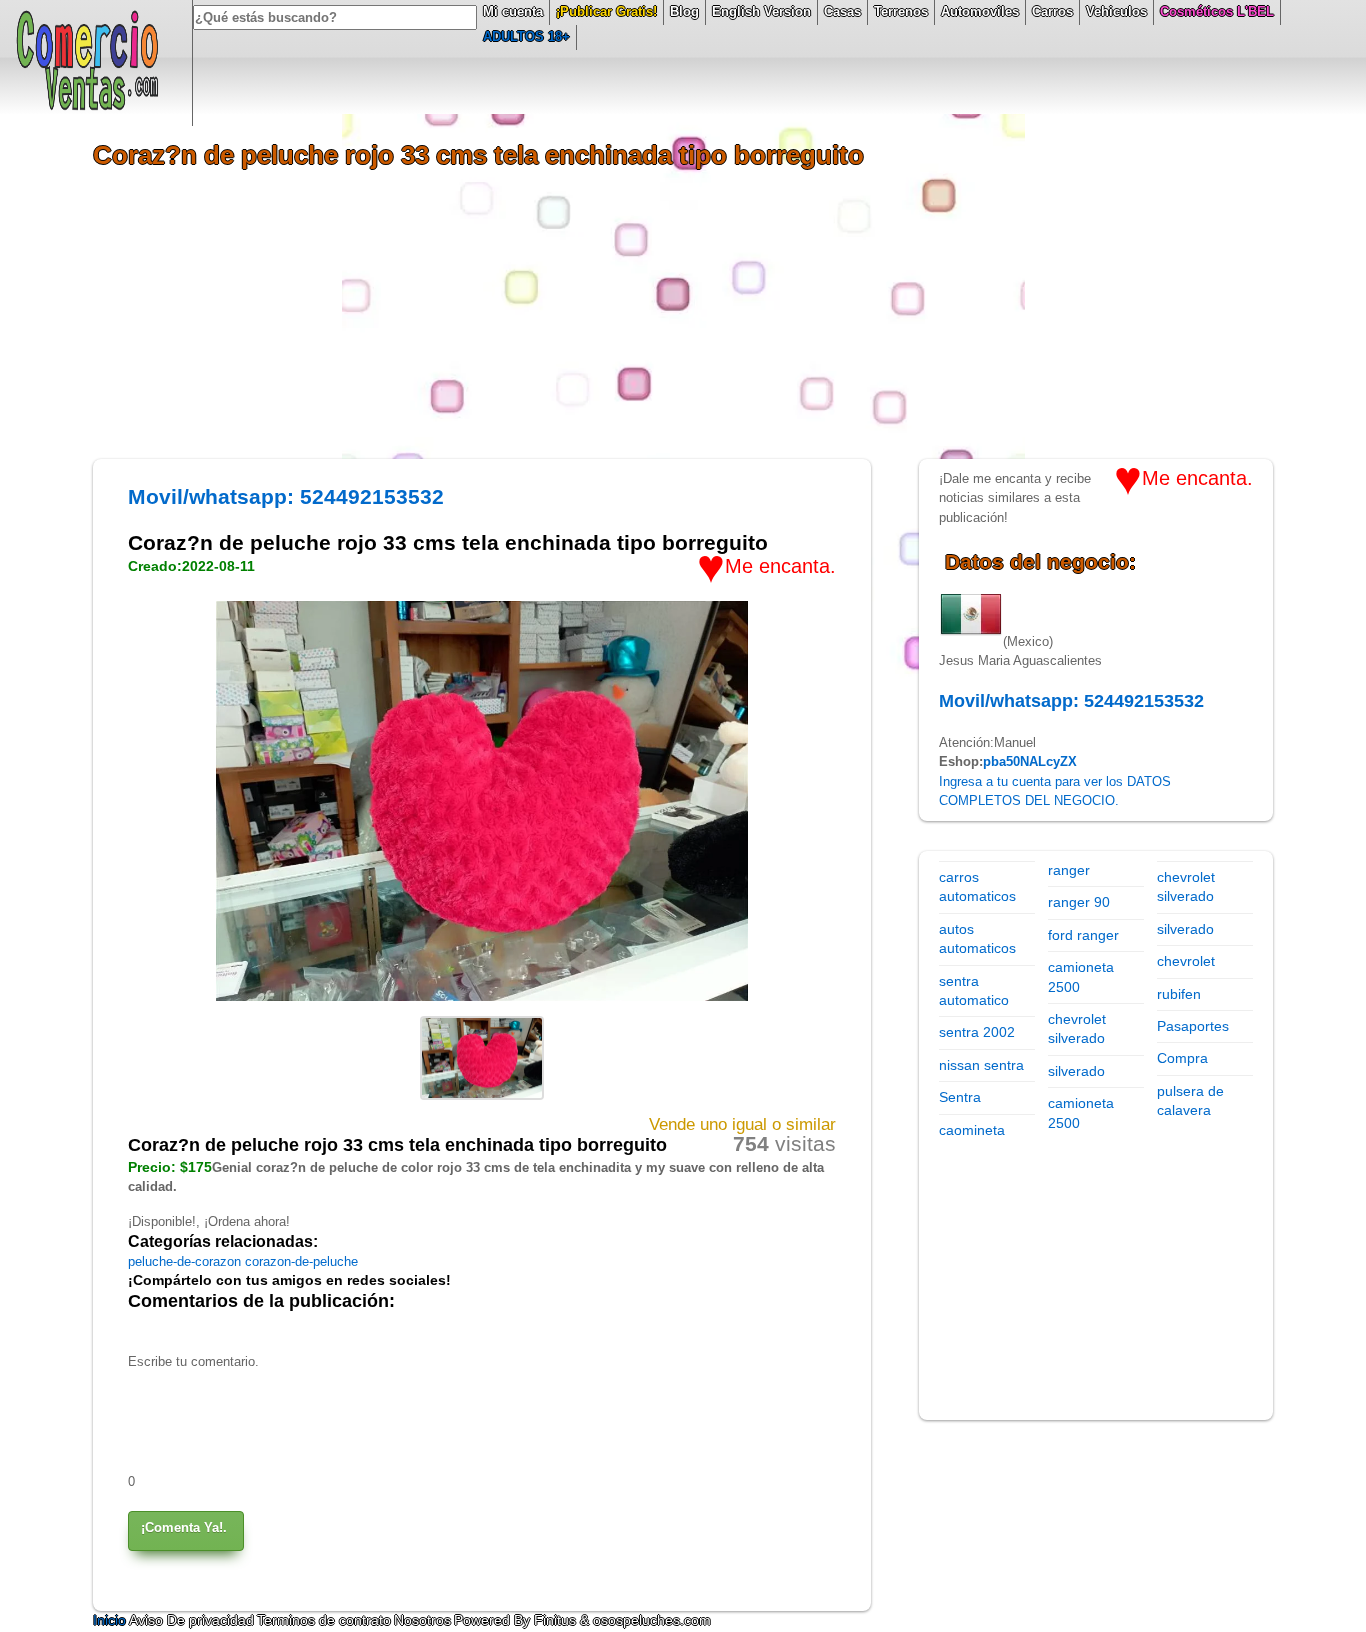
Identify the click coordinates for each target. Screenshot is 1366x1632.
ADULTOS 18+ (526, 36)
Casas (842, 11)
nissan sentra (981, 1065)
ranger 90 (1079, 902)
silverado (1076, 1071)
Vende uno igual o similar (742, 1124)
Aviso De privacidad (191, 1620)
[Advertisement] (683, 319)
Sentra (960, 1097)
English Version (761, 11)
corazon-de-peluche (301, 1261)
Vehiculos (1116, 11)
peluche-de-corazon (186, 1261)
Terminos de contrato (324, 1620)
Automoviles (980, 11)
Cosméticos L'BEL (1217, 11)
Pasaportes (1193, 1026)
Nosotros (422, 1620)
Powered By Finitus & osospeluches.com (582, 1620)
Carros (1052, 11)
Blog (684, 11)
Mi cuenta (513, 11)
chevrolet (1186, 961)
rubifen (1179, 994)
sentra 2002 (977, 1032)
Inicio (111, 1620)
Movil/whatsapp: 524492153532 (286, 496)
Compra (1182, 1058)
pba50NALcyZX (1030, 761)
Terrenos (901, 11)
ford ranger (1083, 935)
